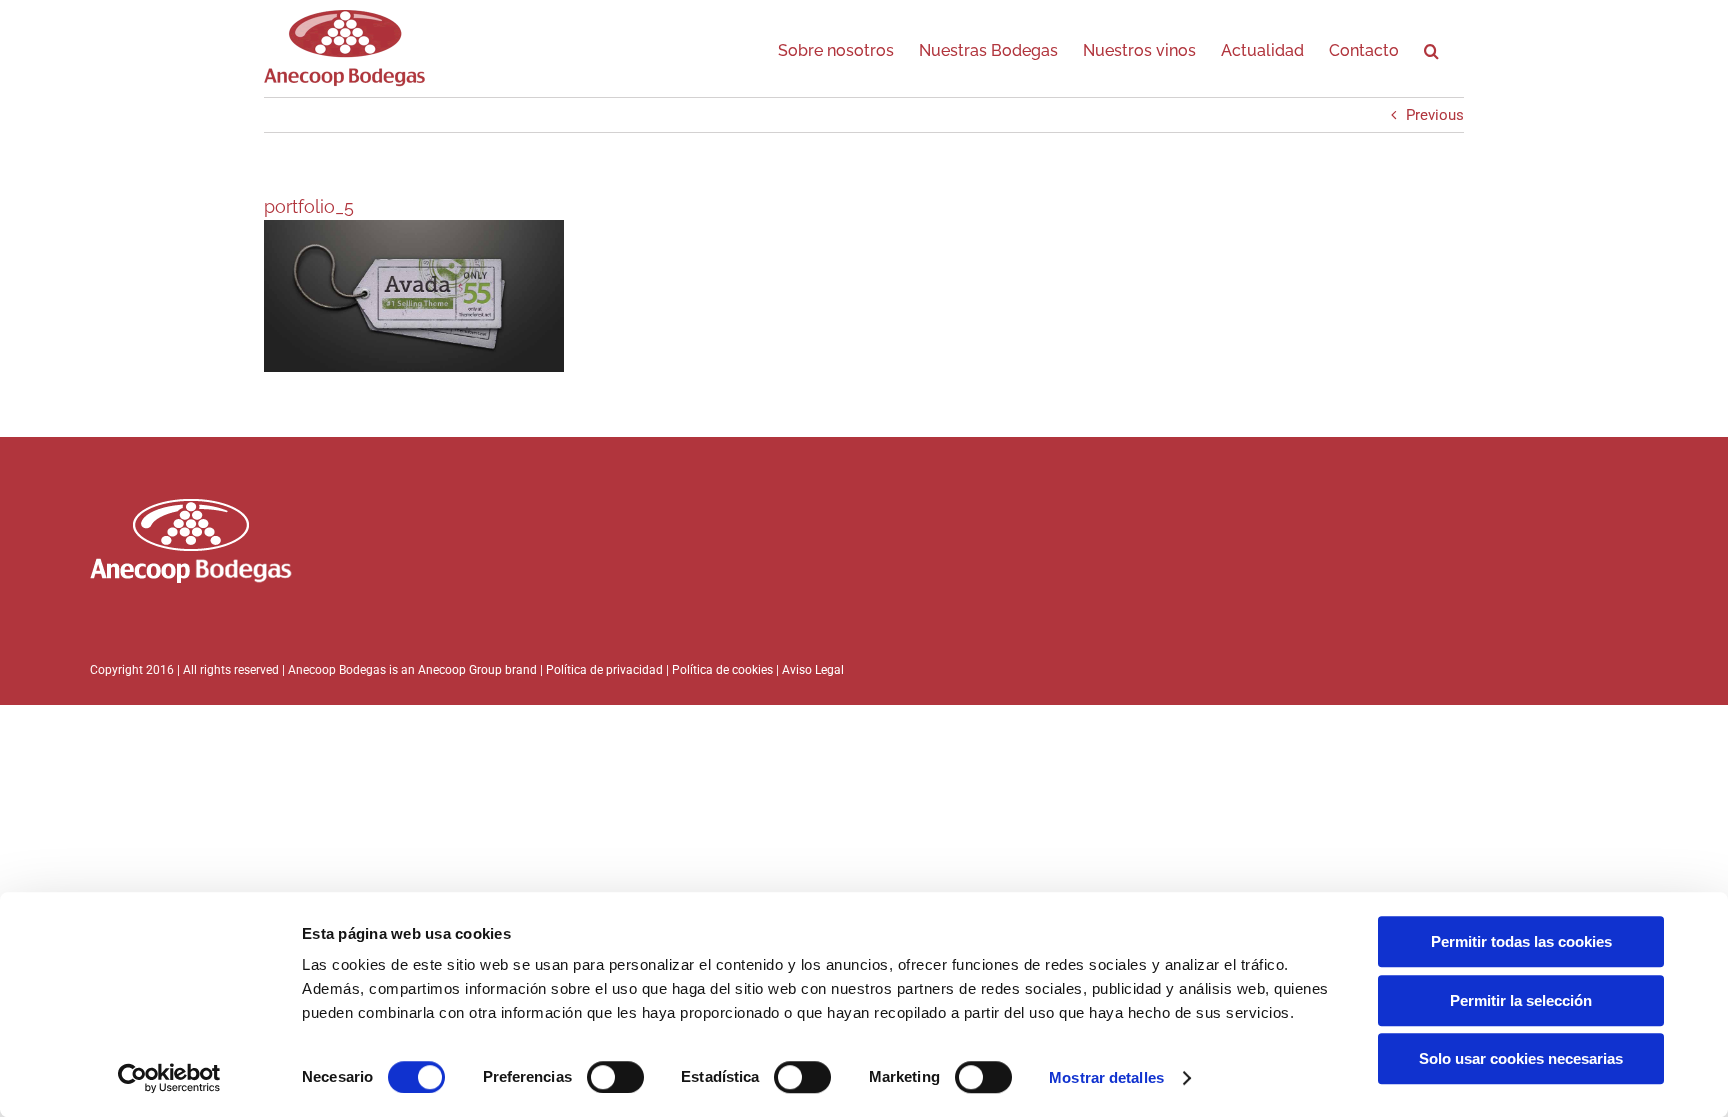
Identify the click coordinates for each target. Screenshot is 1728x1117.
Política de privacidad (604, 670)
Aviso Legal (813, 670)
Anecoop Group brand (477, 670)
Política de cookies (724, 670)
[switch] (615, 1077)
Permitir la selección (1521, 1000)
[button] (1431, 48)
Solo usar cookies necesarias (1521, 1058)
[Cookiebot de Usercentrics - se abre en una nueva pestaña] (169, 1078)
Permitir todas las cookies (1521, 941)
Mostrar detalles (1106, 1077)
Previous (1435, 115)
